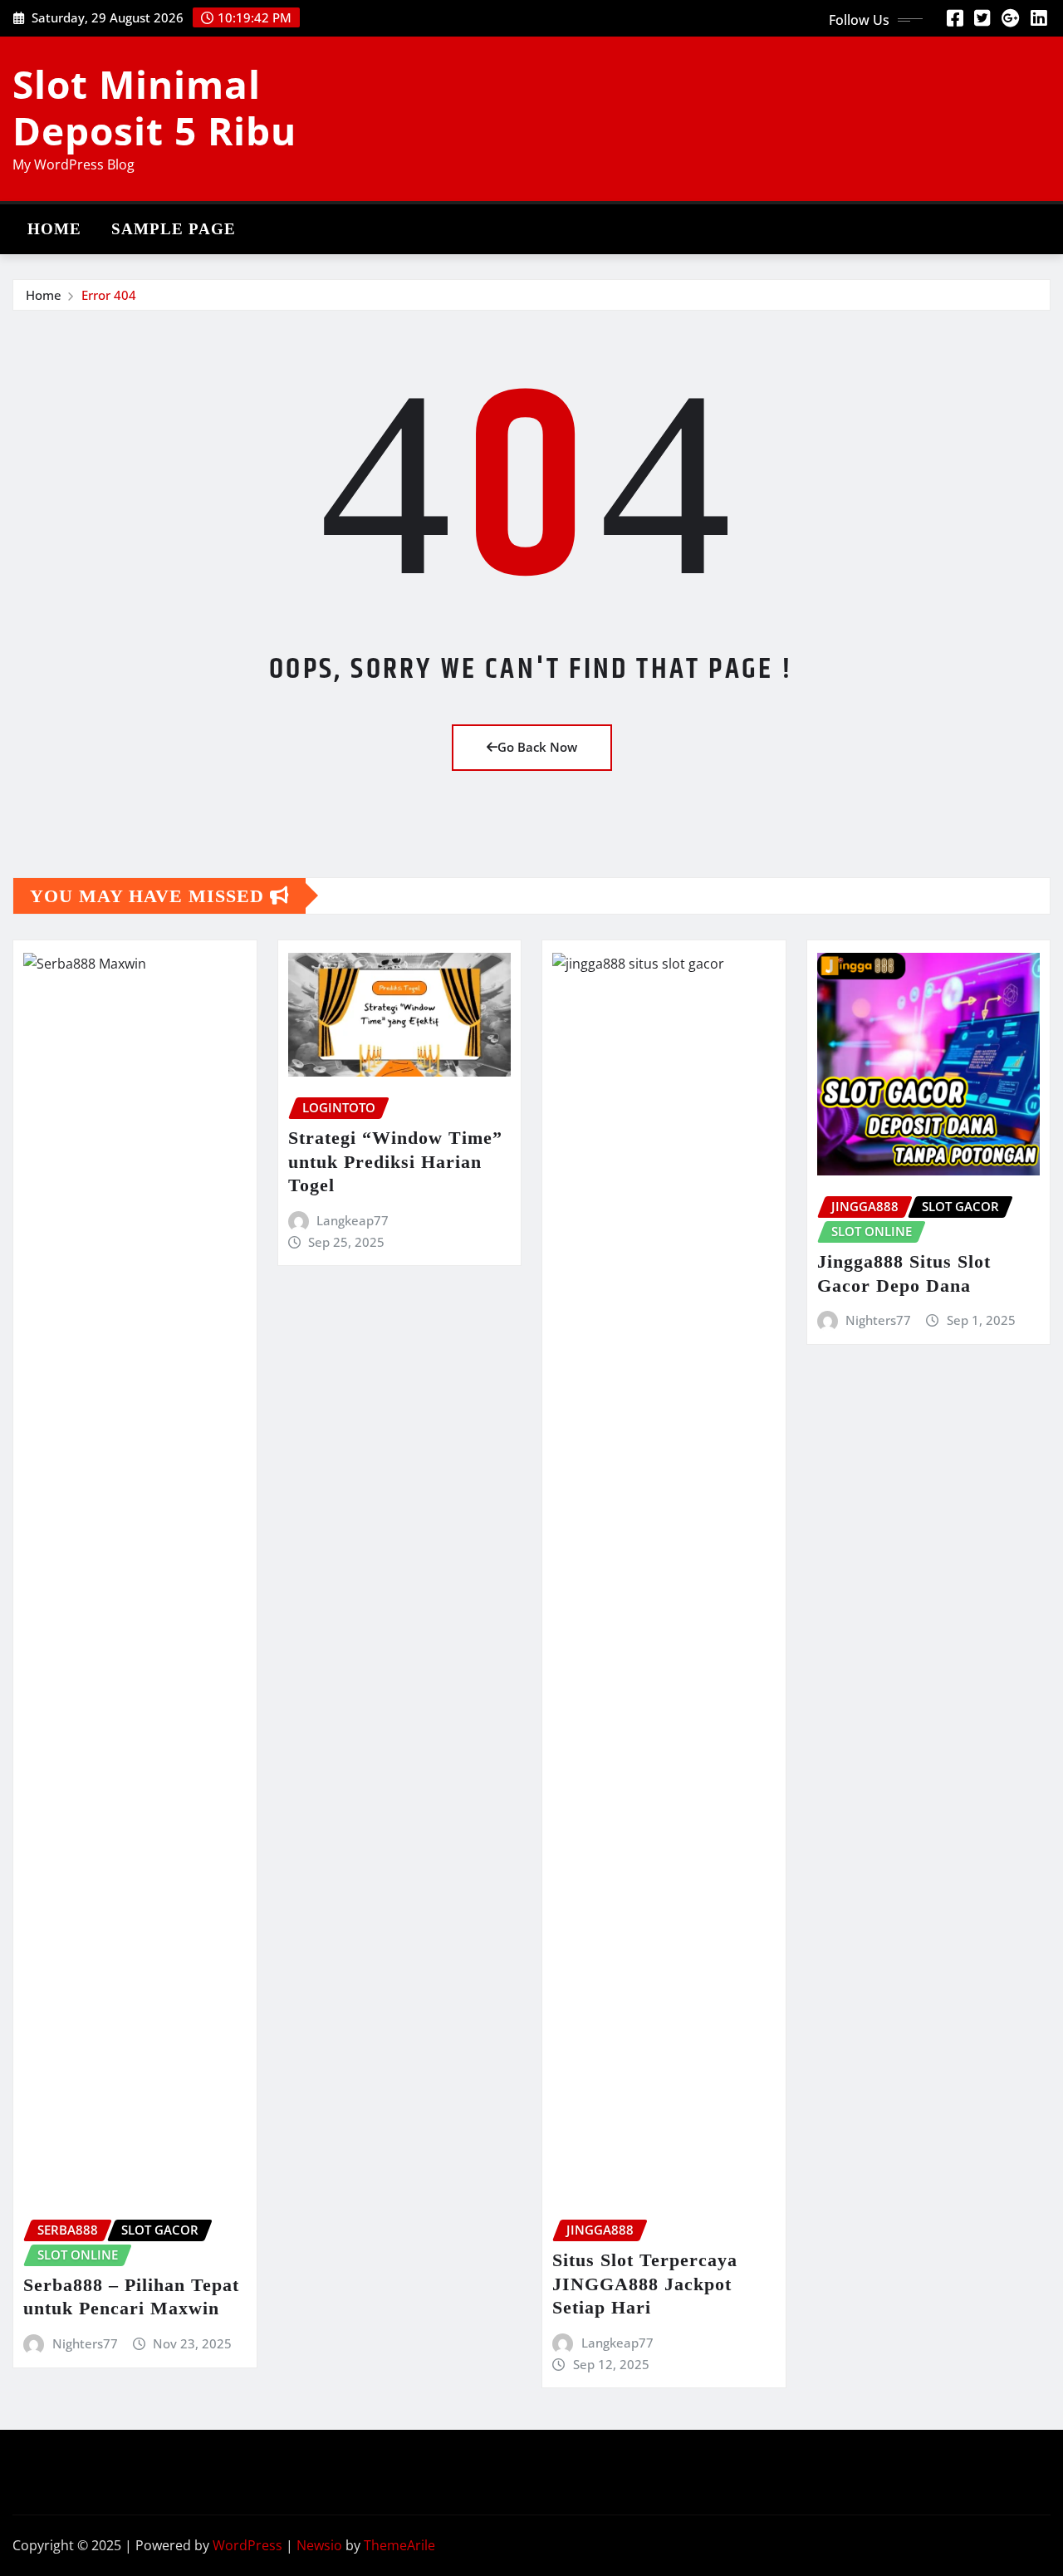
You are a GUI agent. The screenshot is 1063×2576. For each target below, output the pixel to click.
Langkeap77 (353, 1220)
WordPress (247, 2545)
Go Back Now (537, 747)
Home (54, 229)
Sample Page (174, 229)
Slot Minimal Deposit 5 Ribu (154, 107)
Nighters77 (85, 2343)
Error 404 (109, 295)
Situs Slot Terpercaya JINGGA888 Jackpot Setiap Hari (645, 2284)
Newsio (319, 2545)
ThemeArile (399, 2545)
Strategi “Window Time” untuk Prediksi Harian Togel (395, 1161)
